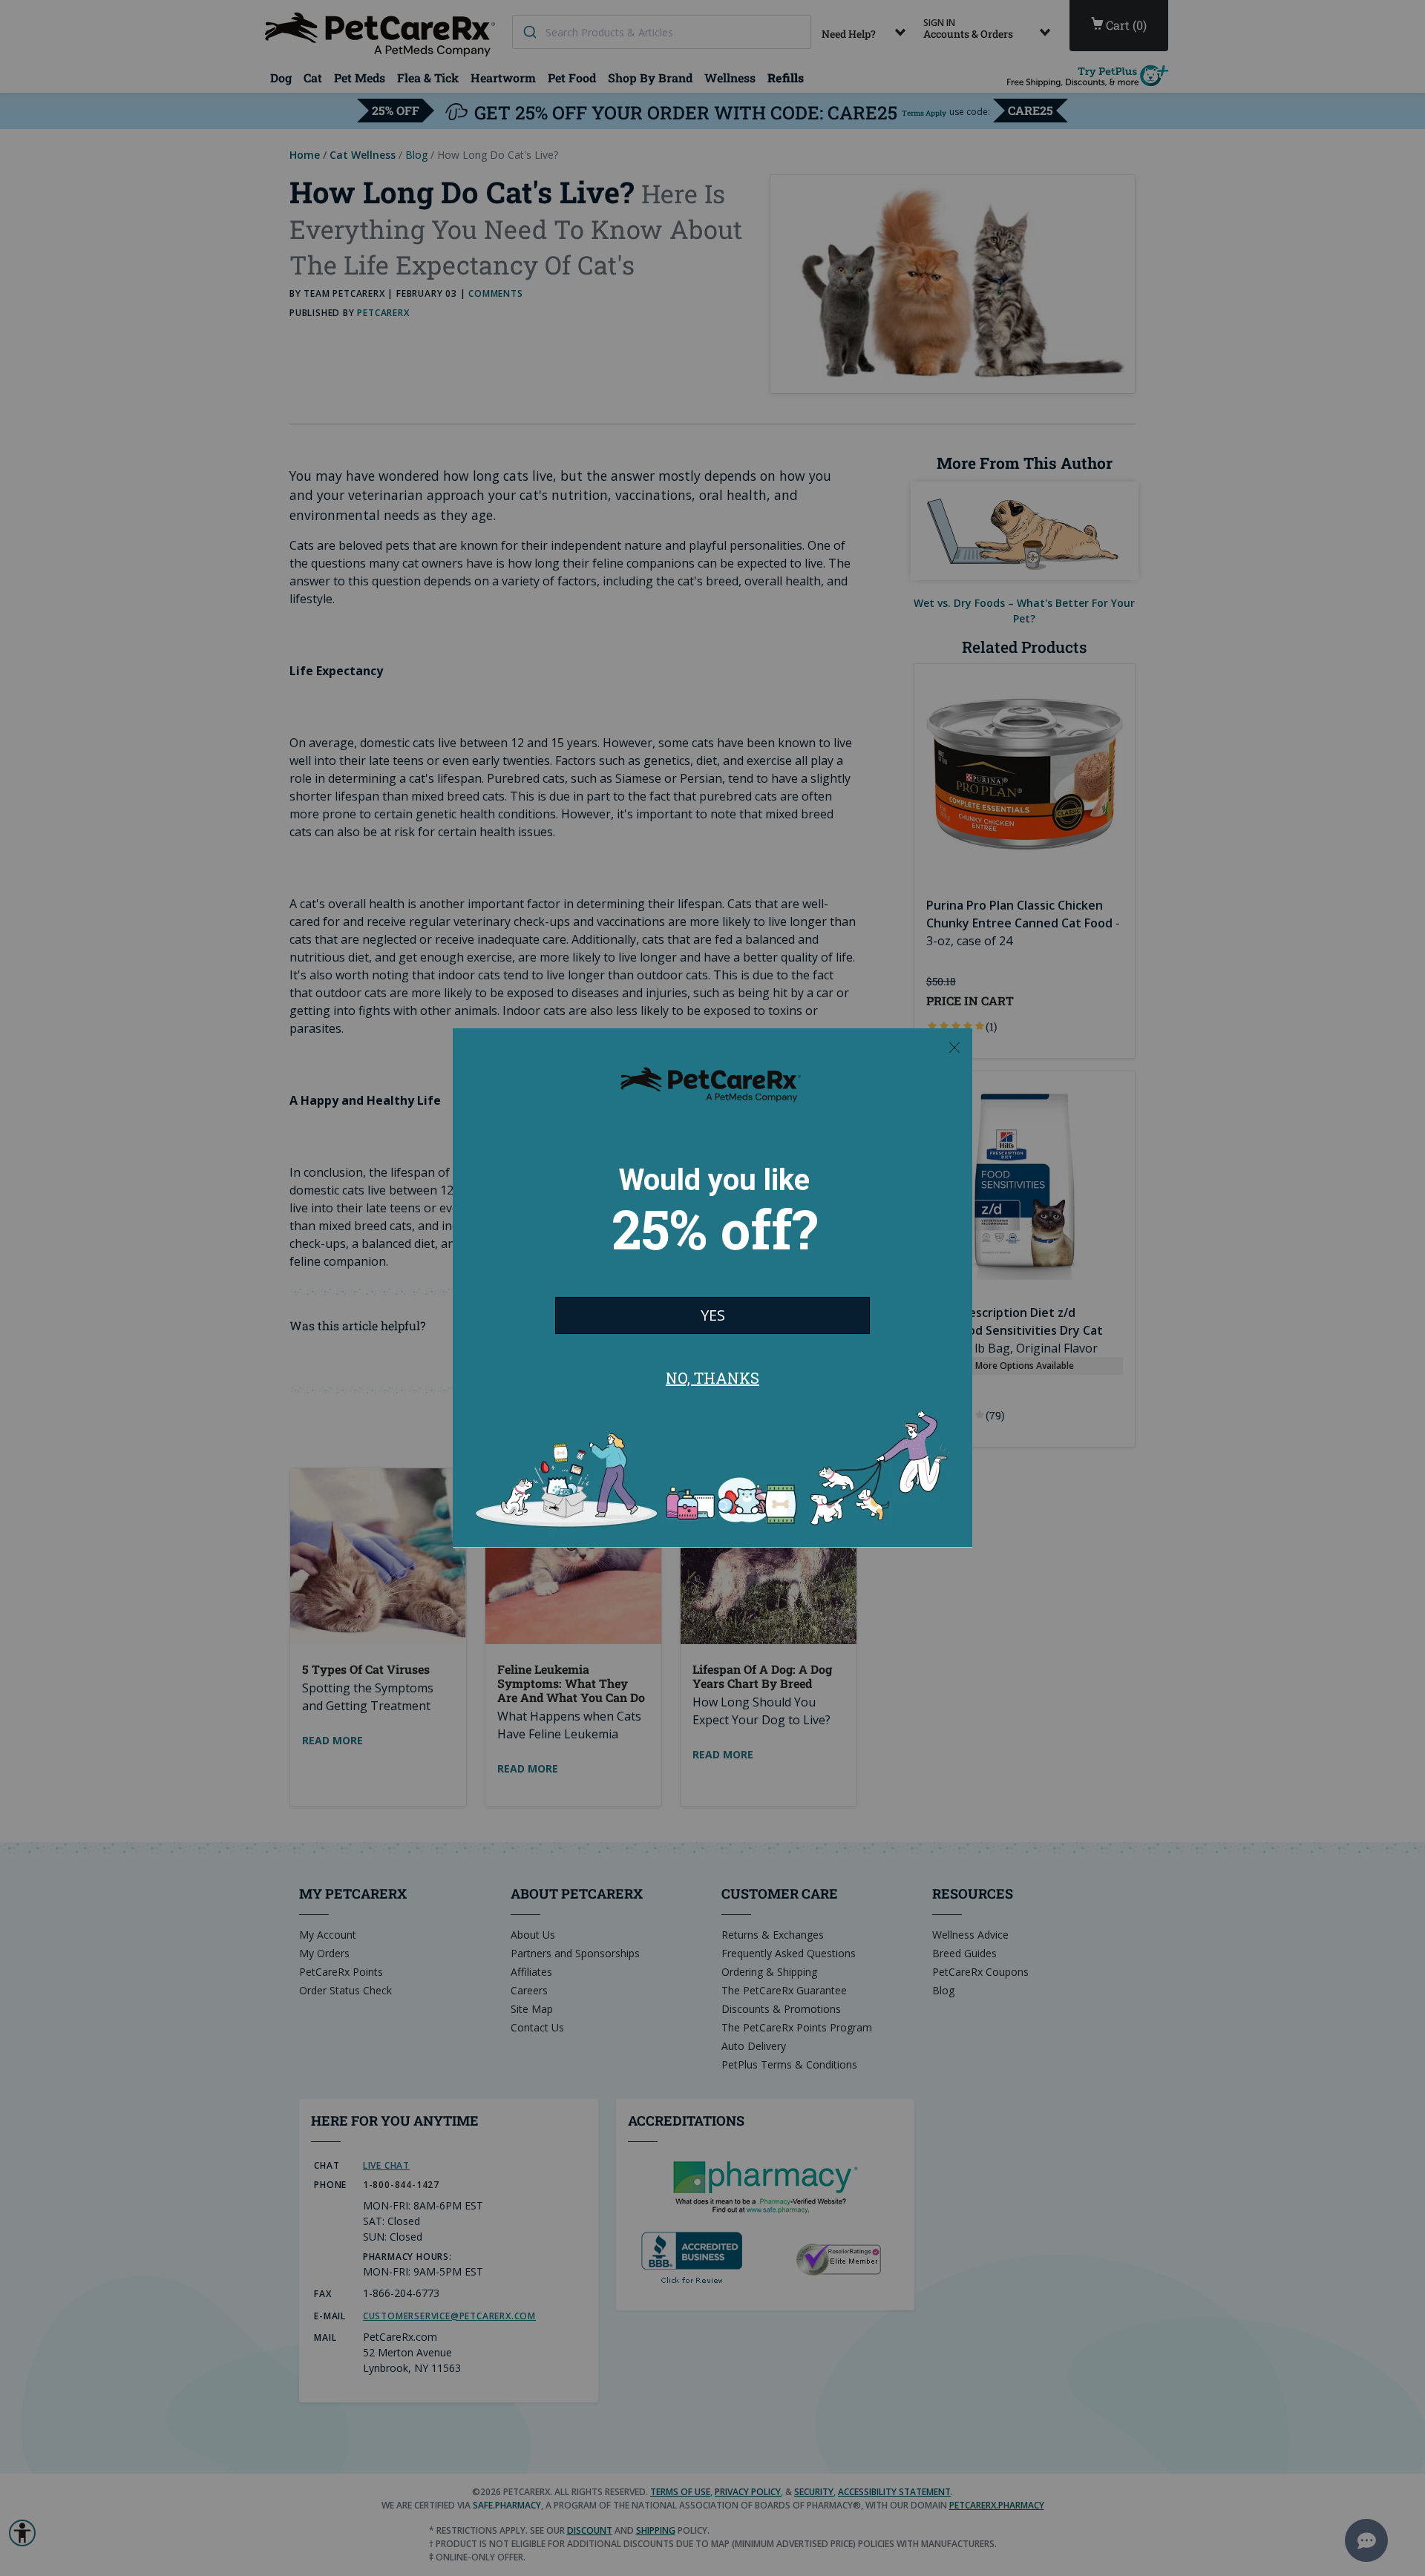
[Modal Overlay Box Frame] (712, 1288)
